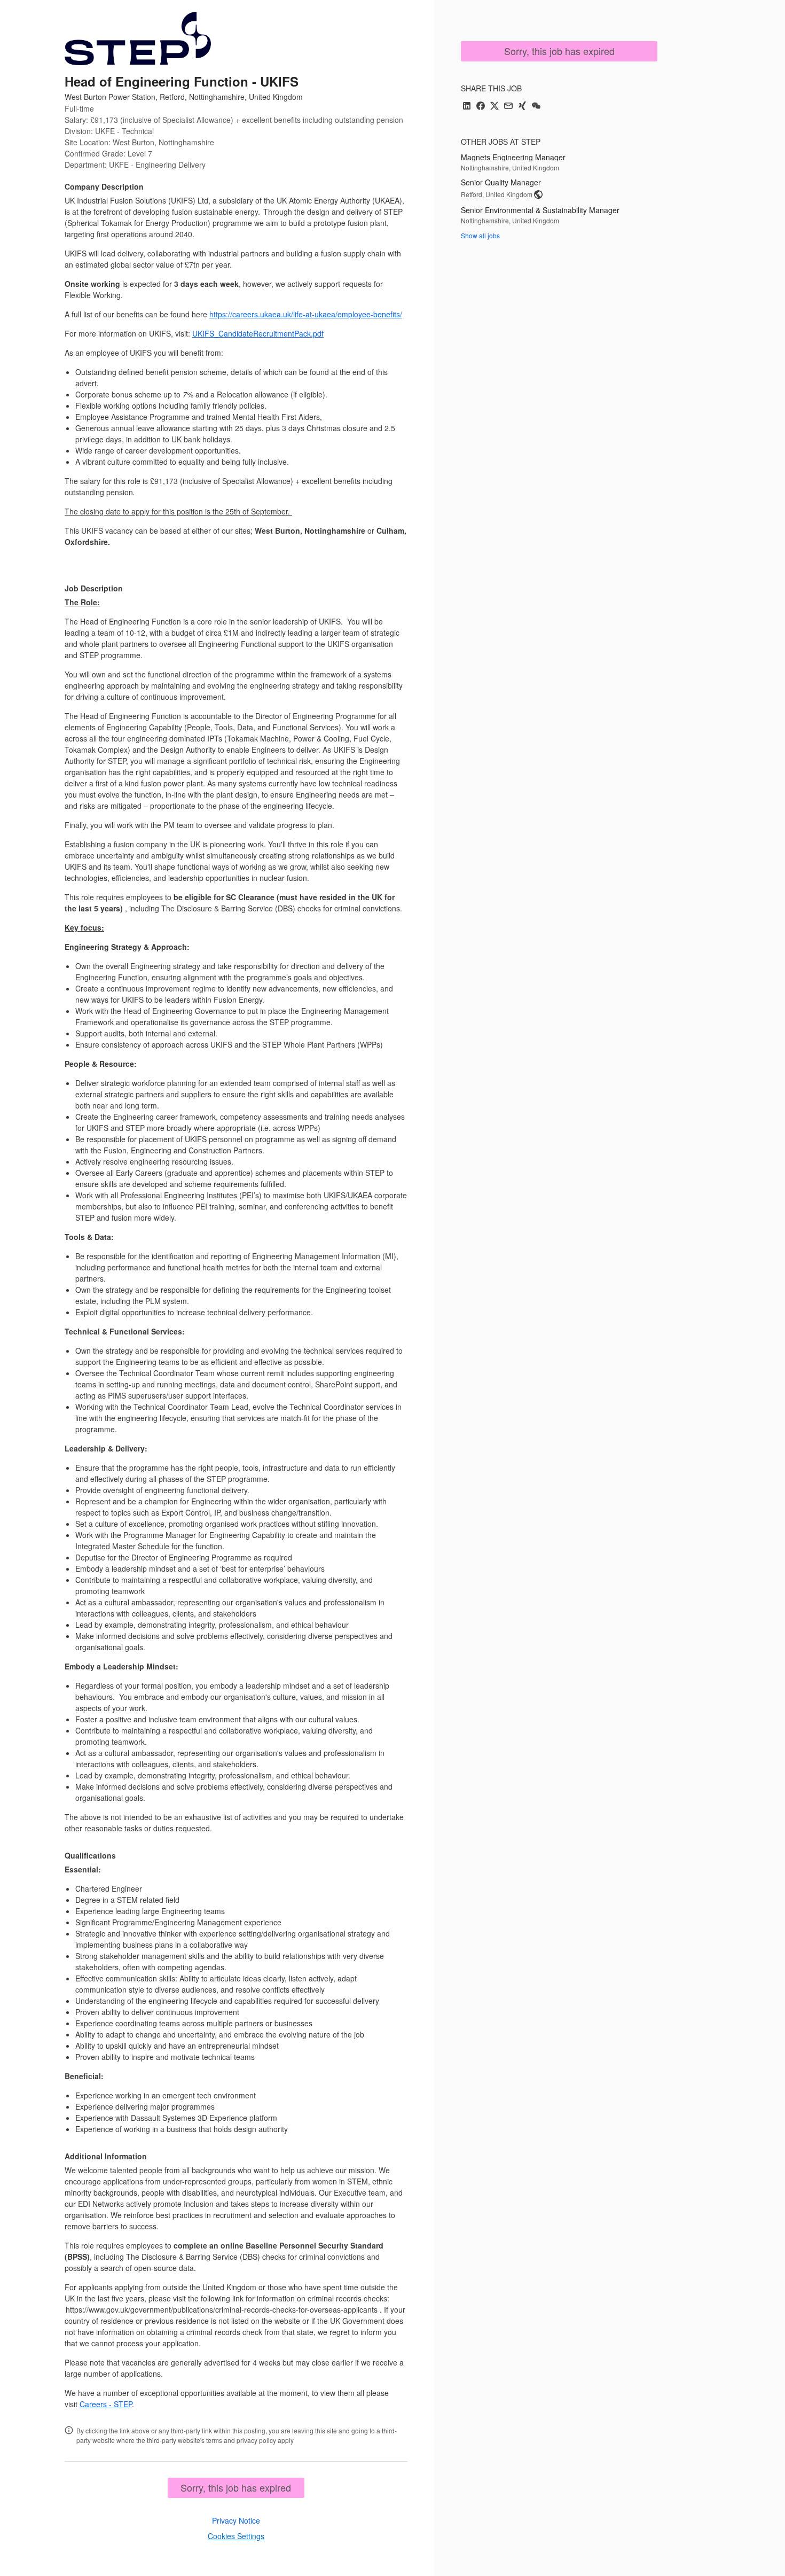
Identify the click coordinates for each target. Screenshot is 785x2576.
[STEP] (138, 38)
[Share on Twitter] (494, 107)
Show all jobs (480, 235)
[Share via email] (508, 107)
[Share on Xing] (522, 107)
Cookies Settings (236, 2536)
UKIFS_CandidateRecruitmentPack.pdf (258, 333)
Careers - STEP (106, 2404)
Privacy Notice (236, 2520)
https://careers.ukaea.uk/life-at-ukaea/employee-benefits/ (306, 314)
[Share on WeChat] (536, 107)
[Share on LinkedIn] (467, 107)
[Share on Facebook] (481, 107)
